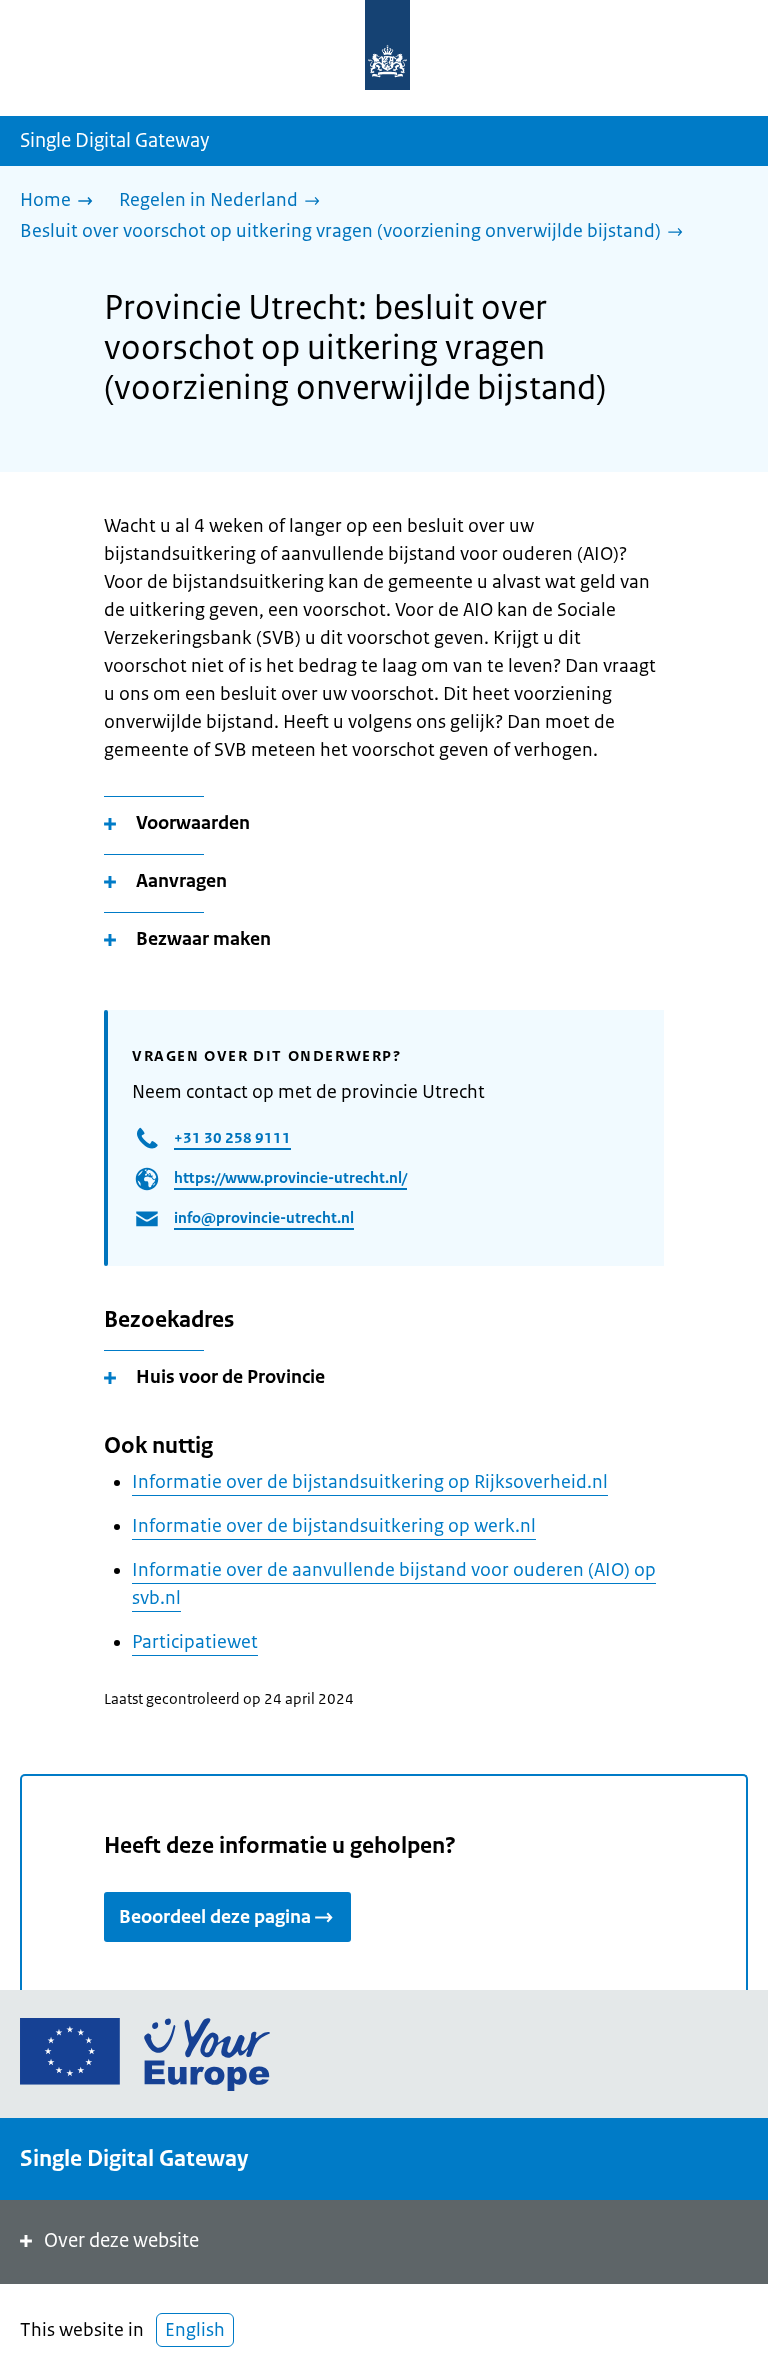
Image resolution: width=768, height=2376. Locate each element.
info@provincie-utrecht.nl (264, 1217)
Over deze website (121, 2240)
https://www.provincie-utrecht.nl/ (290, 1177)
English (195, 2330)
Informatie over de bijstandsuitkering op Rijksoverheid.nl (370, 1482)
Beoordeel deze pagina (215, 1917)
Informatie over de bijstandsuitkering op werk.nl (334, 1526)
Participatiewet (195, 1642)
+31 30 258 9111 (232, 1137)
